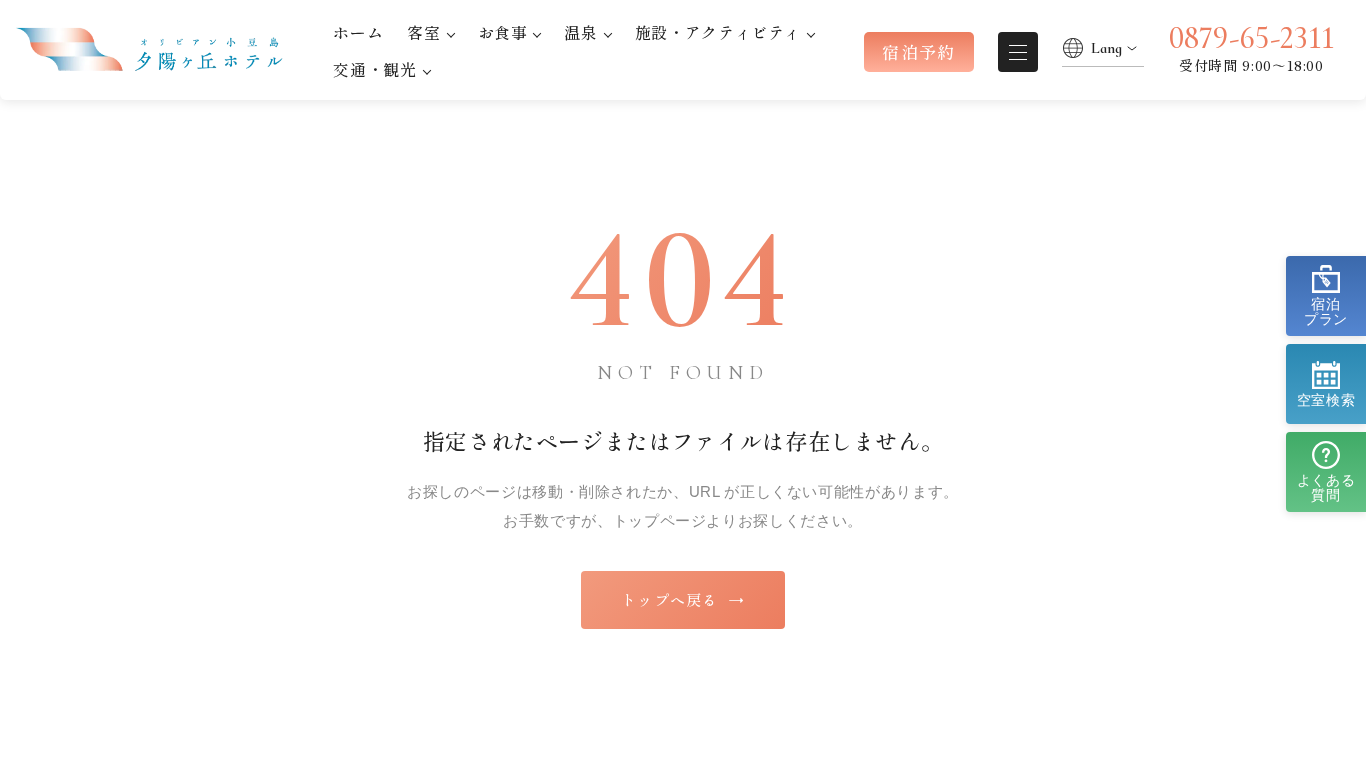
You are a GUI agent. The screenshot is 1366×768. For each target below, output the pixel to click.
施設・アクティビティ (718, 32)
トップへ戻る (682, 599)
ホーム (358, 32)
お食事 (503, 32)
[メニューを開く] (1018, 52)
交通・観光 (374, 69)
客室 (423, 32)
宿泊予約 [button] (918, 51)
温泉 (580, 32)
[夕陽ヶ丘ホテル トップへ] (154, 50)
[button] (1326, 296)
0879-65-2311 (1251, 38)
